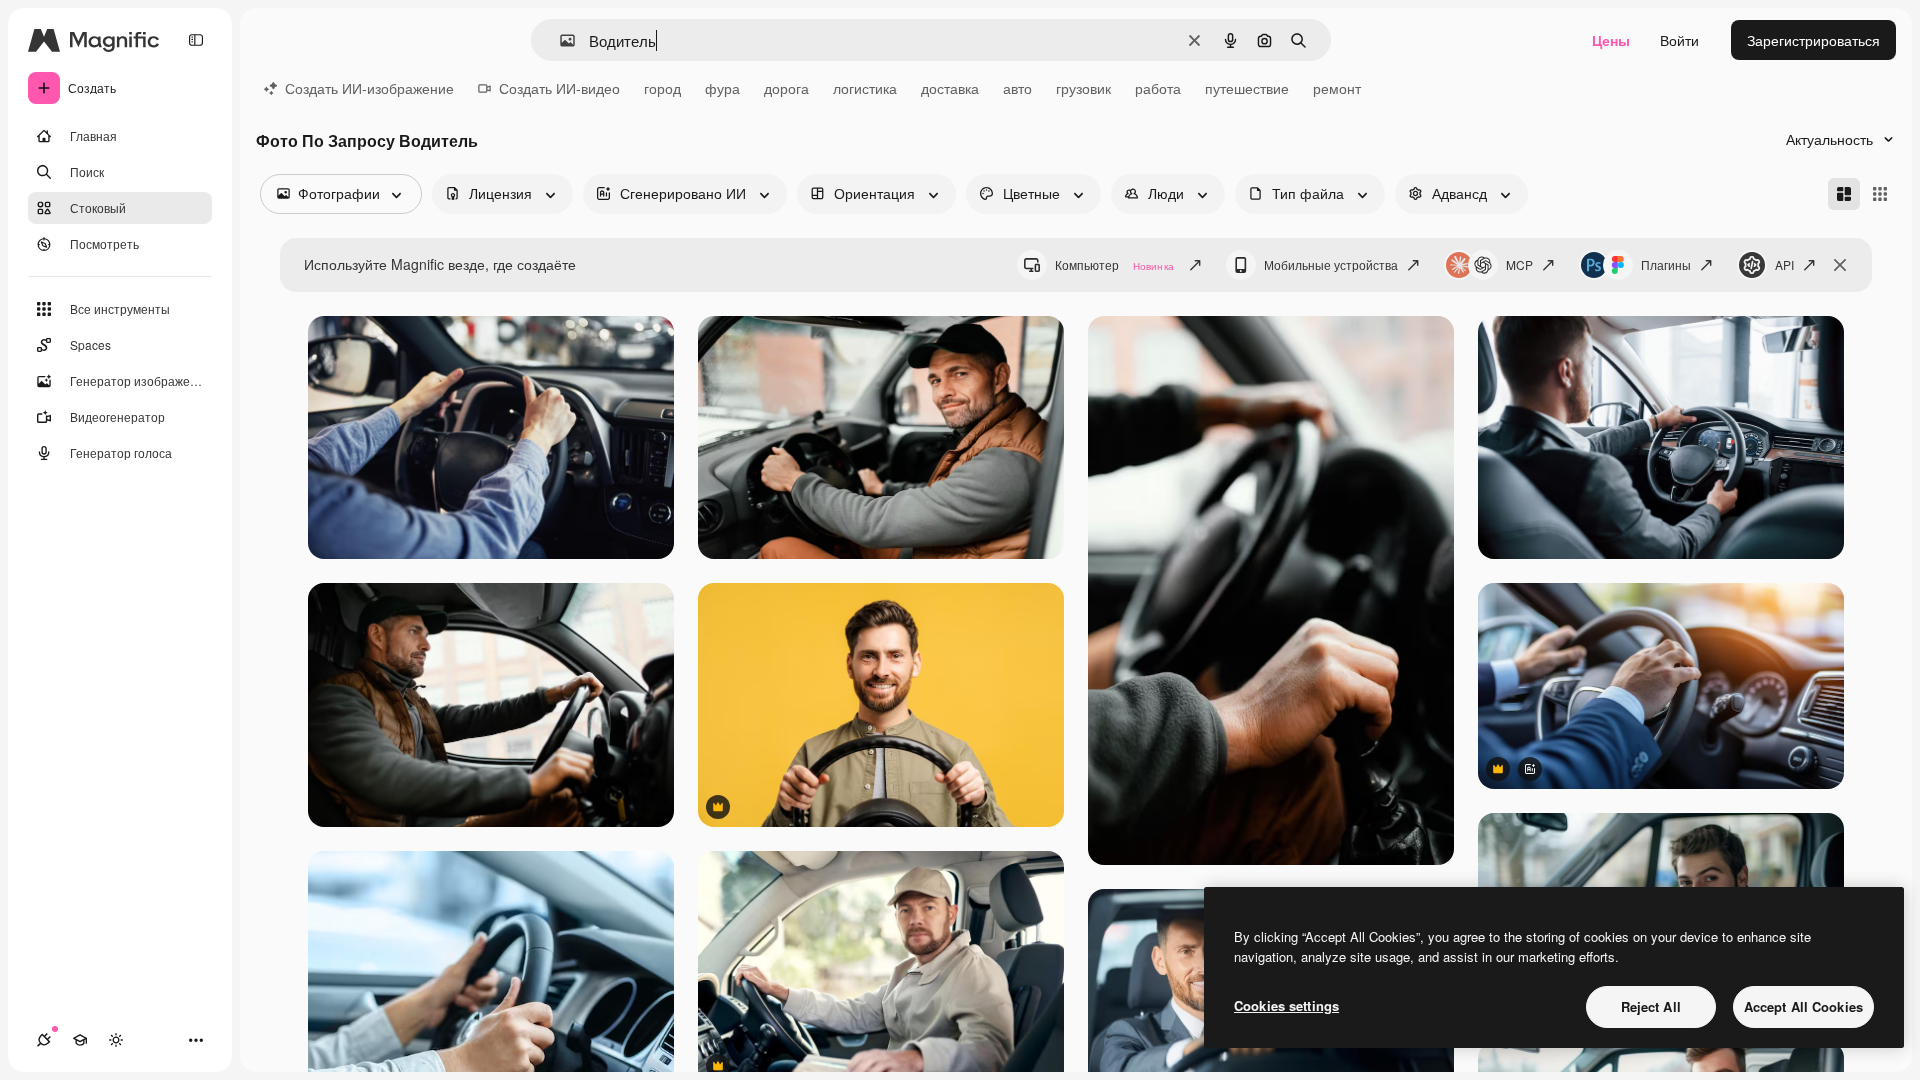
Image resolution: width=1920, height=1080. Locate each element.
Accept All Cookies (1803, 1006)
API (1784, 264)
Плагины (1666, 264)
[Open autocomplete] (559, 40)
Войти (1679, 40)
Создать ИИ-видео (559, 88)
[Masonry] (1844, 194)
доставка (950, 88)
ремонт (1337, 88)
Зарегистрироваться (1813, 40)
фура (722, 88)
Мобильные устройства (1331, 264)
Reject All (1651, 1006)
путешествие (1247, 88)
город (662, 88)
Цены (1611, 40)
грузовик (1083, 88)
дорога (786, 88)
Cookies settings (1286, 1005)
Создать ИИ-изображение (369, 88)
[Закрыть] (1840, 265)
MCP (1519, 264)
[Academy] (80, 1040)
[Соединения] (44, 1040)
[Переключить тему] (116, 1040)
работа (1158, 88)
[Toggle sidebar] (196, 40)
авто (1017, 88)
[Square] (1880, 194)
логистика (865, 88)
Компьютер (1114, 264)
